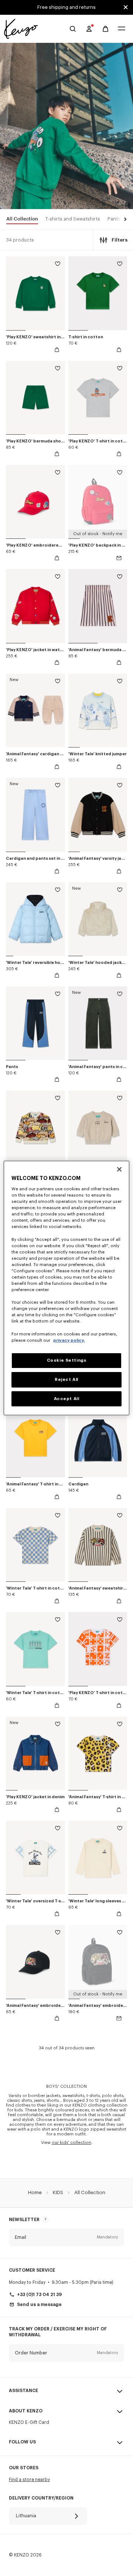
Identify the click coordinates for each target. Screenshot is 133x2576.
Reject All (66, 1380)
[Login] (89, 29)
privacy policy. (69, 1340)
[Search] (73, 29)
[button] (124, 220)
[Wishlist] (58, 265)
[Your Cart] (105, 29)
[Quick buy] (57, 350)
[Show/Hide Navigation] (122, 29)
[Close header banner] (126, 7)
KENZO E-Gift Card (29, 2422)
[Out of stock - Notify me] (119, 558)
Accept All (67, 1399)
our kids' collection (71, 2143)
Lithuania (26, 2516)
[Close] (119, 1169)
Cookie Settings (67, 1360)
